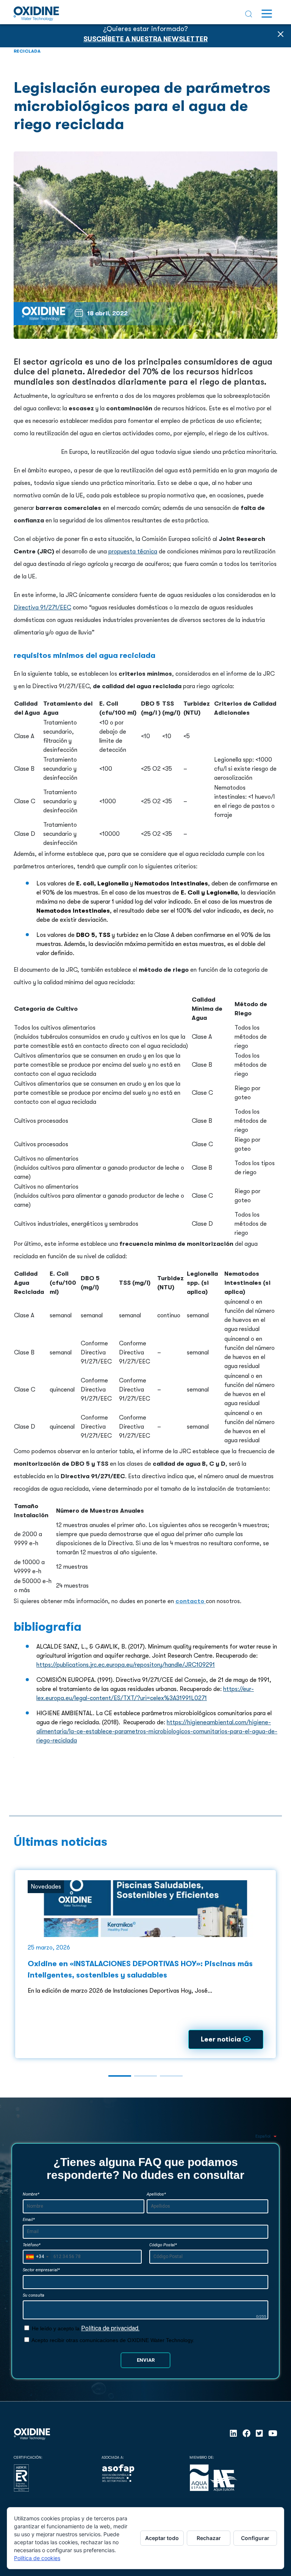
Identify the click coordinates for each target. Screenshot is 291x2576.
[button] (120, 2076)
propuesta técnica (133, 552)
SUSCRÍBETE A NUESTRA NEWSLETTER (145, 39)
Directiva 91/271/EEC (42, 608)
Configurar (255, 2538)
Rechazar (209, 2538)
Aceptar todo (162, 2538)
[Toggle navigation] (267, 14)
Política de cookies (37, 2558)
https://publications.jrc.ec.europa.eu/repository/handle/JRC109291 (126, 1665)
